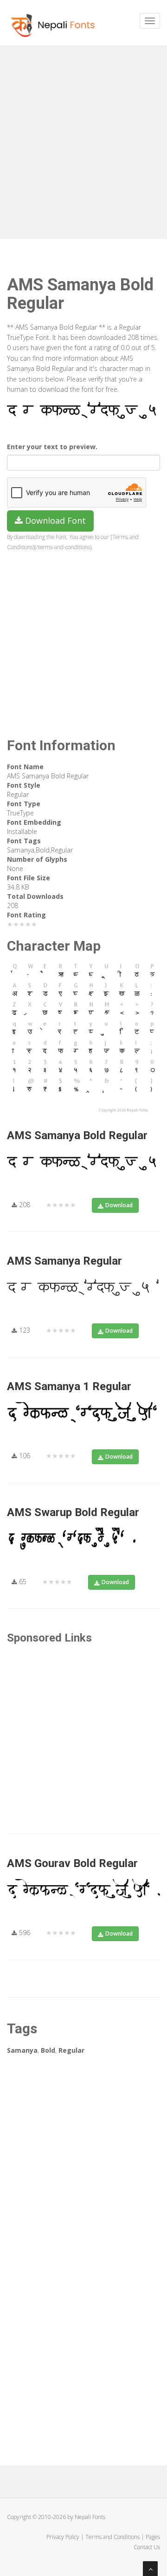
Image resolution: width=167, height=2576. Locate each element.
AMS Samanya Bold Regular (77, 1135)
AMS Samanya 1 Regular (69, 1386)
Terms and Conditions (112, 2537)
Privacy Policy (63, 2537)
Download (119, 1205)
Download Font (54, 520)
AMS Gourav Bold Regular (72, 1863)
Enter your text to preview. (52, 447)
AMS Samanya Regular (64, 1261)
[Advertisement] (83, 139)
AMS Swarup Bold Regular (73, 1512)
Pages (153, 2537)
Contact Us (147, 2547)
